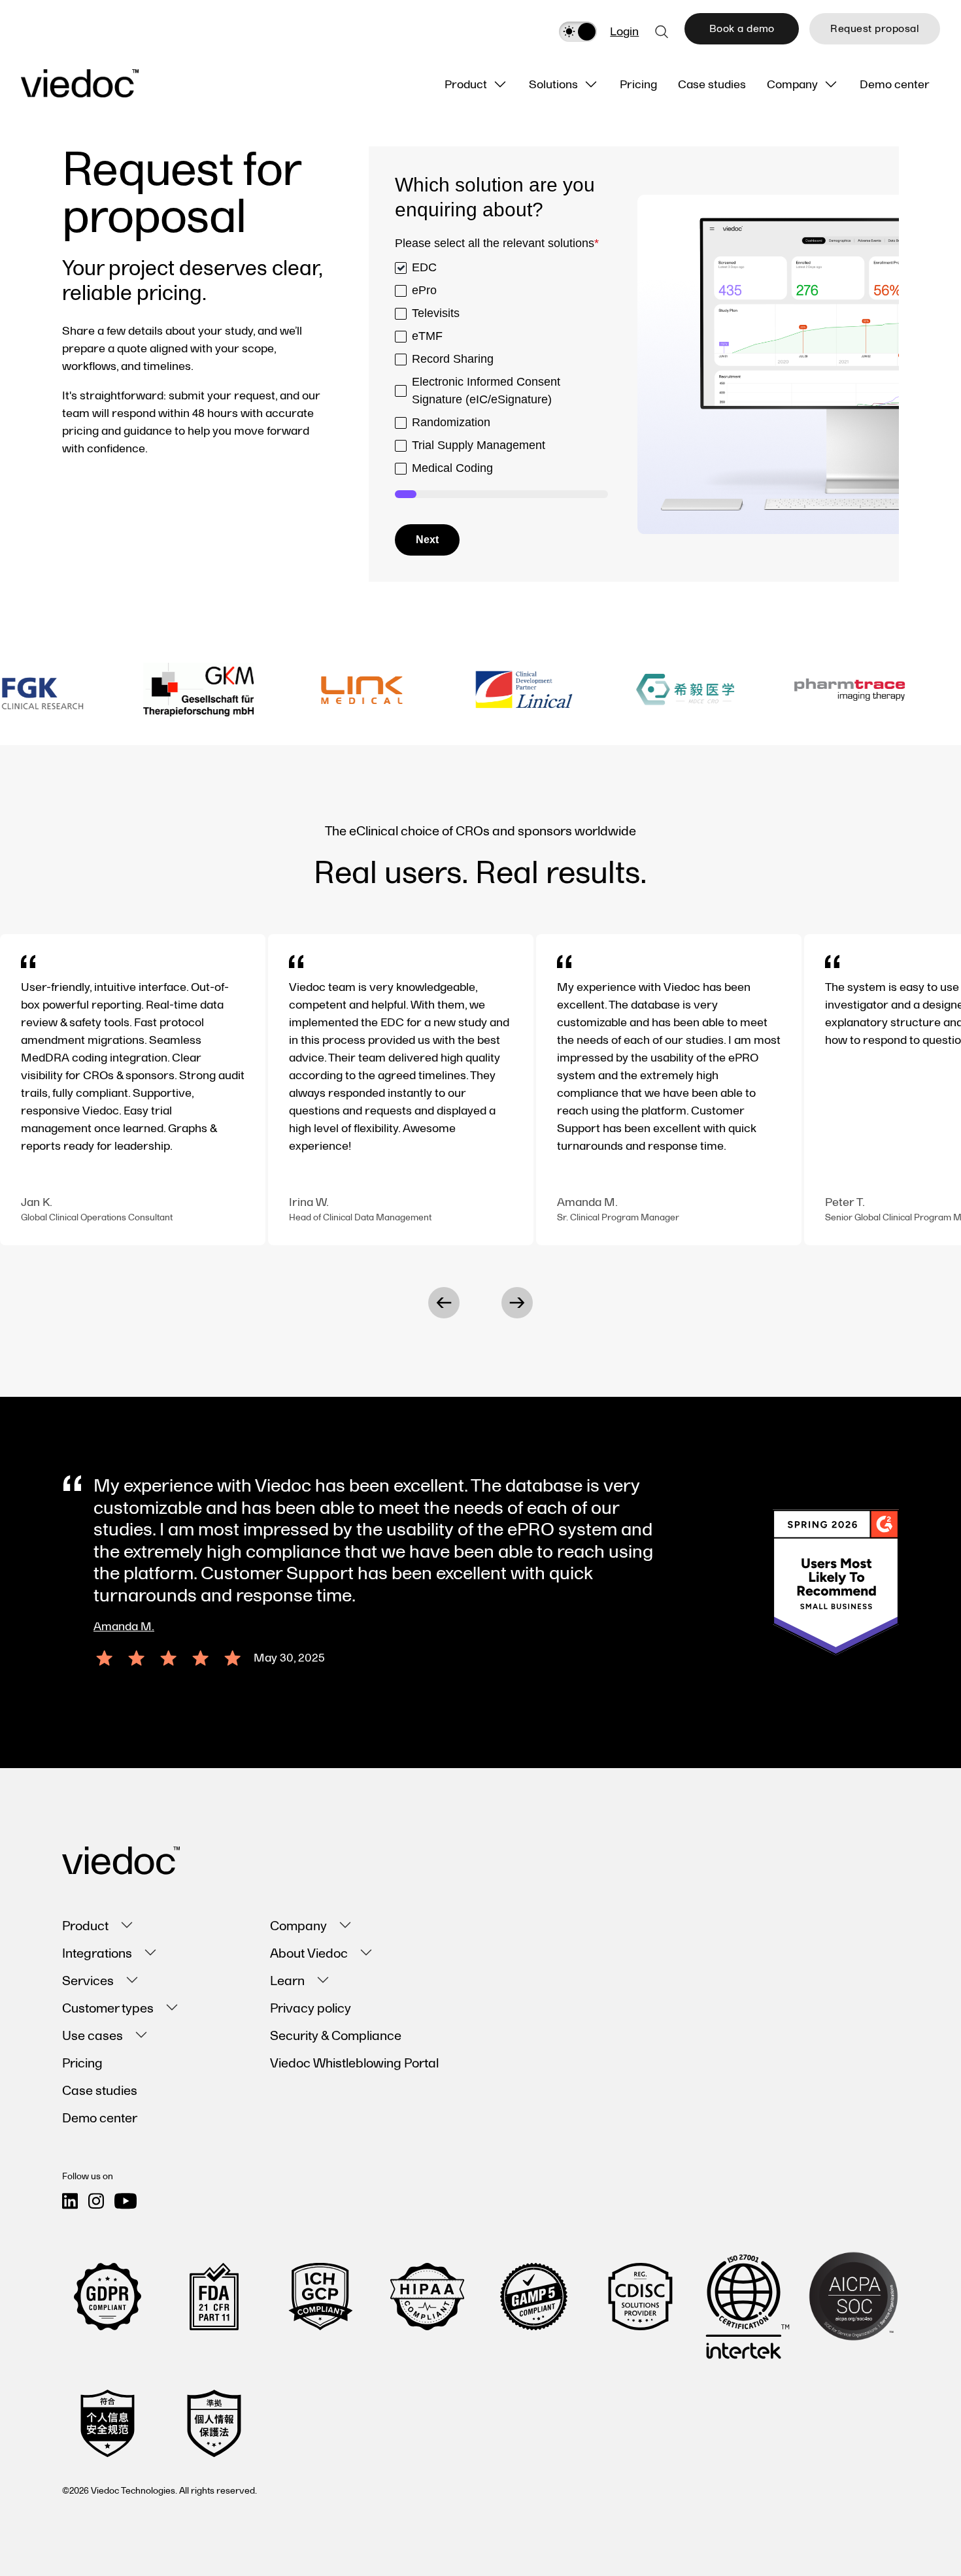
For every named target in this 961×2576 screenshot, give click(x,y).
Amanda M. (124, 1627)
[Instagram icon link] (96, 2201)
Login (624, 32)
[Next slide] (517, 1303)
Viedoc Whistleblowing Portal (354, 2064)
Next (427, 540)
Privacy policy (311, 2009)
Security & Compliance (336, 2036)
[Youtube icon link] (126, 2201)
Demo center (100, 2118)
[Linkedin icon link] (70, 2201)
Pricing (82, 2064)
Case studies (100, 2091)
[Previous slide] (444, 1303)
